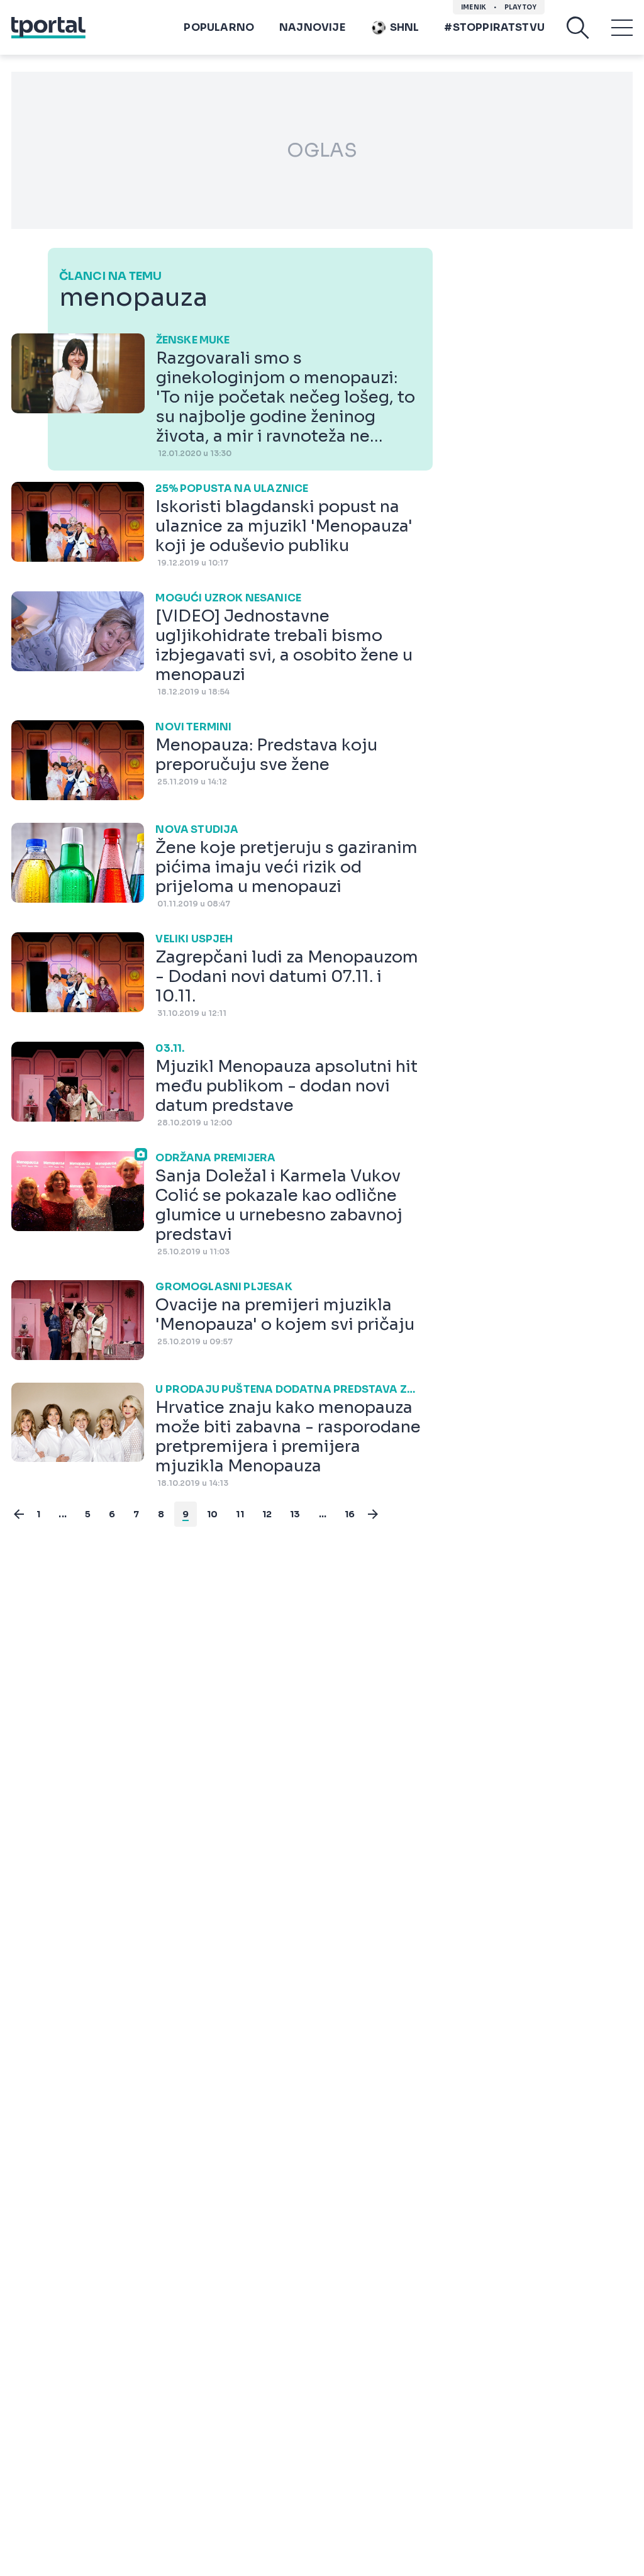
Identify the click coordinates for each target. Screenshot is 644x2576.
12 (267, 1514)
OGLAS (322, 150)
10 (212, 1514)
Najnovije (312, 27)
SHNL (405, 27)
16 (350, 1514)
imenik (474, 7)
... (63, 1514)
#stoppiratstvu (494, 27)
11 (240, 1514)
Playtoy (520, 7)
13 (295, 1514)
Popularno (219, 27)
